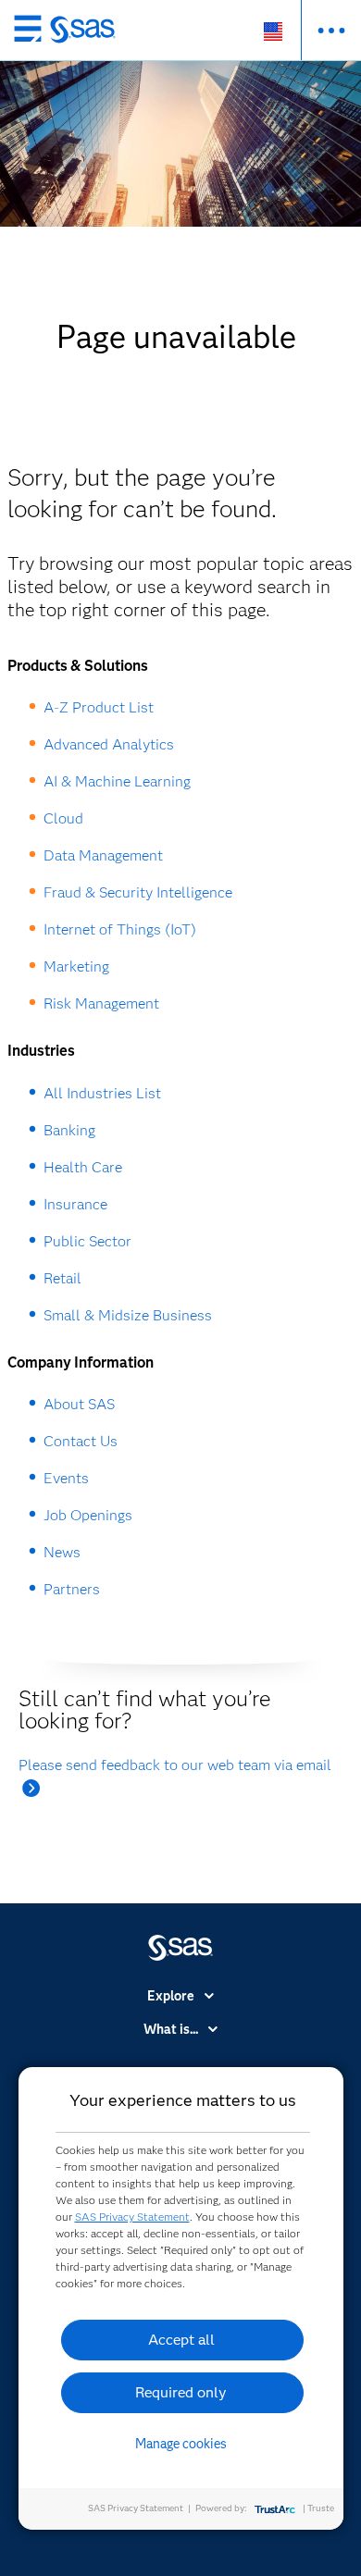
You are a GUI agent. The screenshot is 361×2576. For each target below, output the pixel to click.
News (62, 1552)
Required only (181, 2392)
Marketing (76, 966)
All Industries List (102, 1093)
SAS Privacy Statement (132, 2217)
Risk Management (101, 1003)
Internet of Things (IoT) (120, 929)
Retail (62, 1278)
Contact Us (81, 1441)
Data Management (103, 855)
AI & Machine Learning (117, 781)
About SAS (79, 1404)
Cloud (63, 818)
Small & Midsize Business (128, 1315)
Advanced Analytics (109, 744)
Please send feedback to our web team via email (175, 1765)
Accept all (181, 2340)
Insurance (75, 1204)
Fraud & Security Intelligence (138, 892)
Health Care (83, 1167)
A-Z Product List (99, 707)
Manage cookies (181, 2444)
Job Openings (88, 1515)
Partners (72, 1589)
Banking (69, 1130)
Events (66, 1478)
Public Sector (87, 1241)
